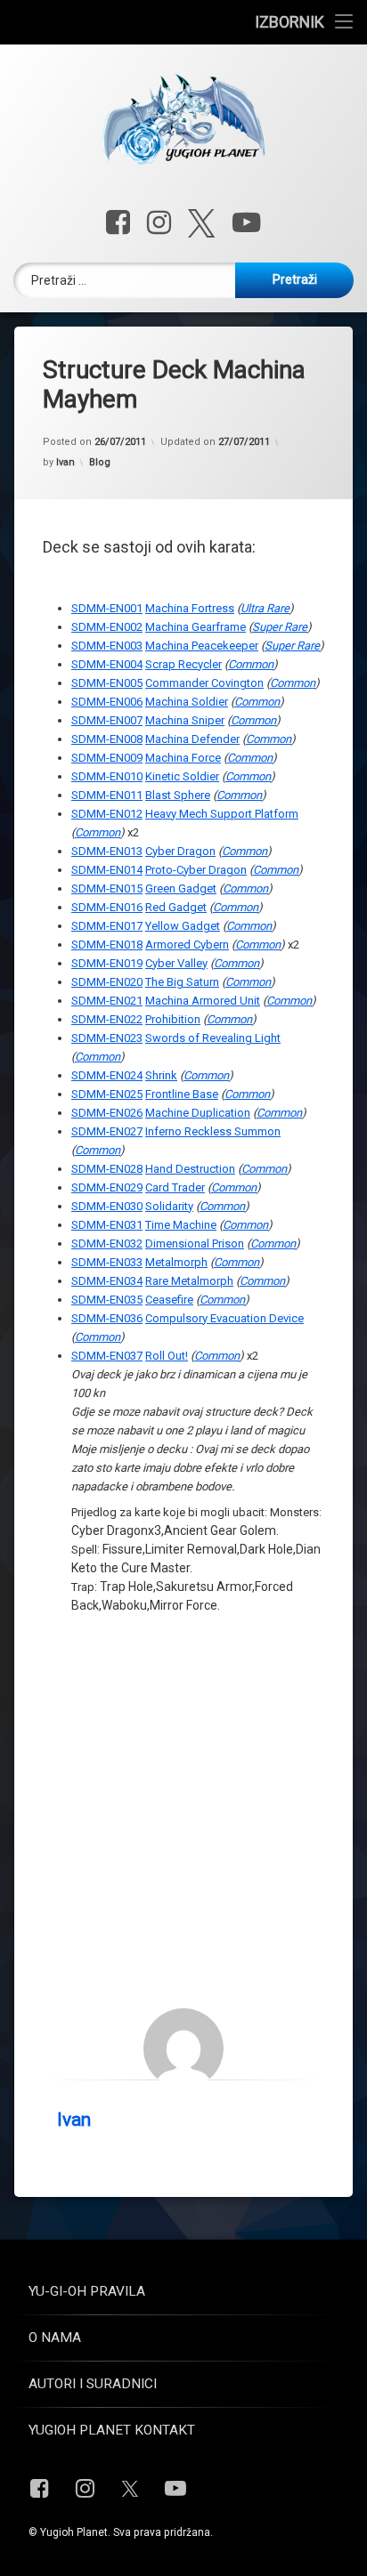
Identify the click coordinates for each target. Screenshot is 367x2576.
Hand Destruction (190, 1169)
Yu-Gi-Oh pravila (87, 2291)
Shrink (161, 1075)
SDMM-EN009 (107, 758)
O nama (55, 2338)
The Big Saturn (182, 982)
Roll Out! (167, 1356)
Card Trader (175, 1187)
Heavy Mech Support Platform (222, 814)
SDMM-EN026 (107, 1113)
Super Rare (280, 627)
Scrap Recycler (183, 664)
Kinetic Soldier (182, 776)
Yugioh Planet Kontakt (112, 2430)
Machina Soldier (187, 702)
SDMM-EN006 (107, 702)
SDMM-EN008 (107, 739)
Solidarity (169, 1206)
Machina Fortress (190, 608)
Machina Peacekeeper (202, 646)
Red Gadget (176, 907)
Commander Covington (204, 683)
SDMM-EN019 (107, 963)
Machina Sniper (185, 720)
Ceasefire (169, 1300)
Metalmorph (176, 1262)
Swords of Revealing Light (213, 1038)
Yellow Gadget (183, 926)
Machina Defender (192, 739)
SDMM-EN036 (107, 1318)
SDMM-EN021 (107, 1001)
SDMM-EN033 (107, 1262)
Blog (100, 462)
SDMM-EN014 (107, 870)
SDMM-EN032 (107, 1244)
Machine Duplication (198, 1113)
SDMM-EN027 (107, 1131)
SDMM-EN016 (107, 907)
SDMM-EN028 (107, 1169)
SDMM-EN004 (107, 664)
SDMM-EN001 (107, 608)
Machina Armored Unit (203, 1001)
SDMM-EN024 (107, 1075)
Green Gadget (181, 888)
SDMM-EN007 (107, 720)
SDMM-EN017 (107, 926)
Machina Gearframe (196, 627)
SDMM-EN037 (107, 1356)
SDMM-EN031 (107, 1225)
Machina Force (183, 758)
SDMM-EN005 (107, 683)
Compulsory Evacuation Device (224, 1318)
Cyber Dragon (180, 851)
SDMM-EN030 (107, 1206)
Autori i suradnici (93, 2384)
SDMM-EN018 (107, 945)
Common (251, 664)
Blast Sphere (178, 795)
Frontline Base (182, 1094)
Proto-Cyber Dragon (196, 870)
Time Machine (181, 1225)
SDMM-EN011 (107, 795)
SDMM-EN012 (107, 814)
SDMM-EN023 (107, 1038)
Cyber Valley (176, 963)
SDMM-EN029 (107, 1187)
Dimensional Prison (195, 1244)
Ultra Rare (265, 608)
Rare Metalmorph (189, 1281)
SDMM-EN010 (107, 776)
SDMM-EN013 (107, 851)
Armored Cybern (187, 945)
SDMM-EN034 (107, 1281)
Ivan (65, 462)
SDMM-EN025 (107, 1094)
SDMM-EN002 (107, 627)
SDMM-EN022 (107, 1019)
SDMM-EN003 (107, 646)
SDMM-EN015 (107, 888)
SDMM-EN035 (107, 1300)
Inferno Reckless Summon (213, 1131)
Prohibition (173, 1019)
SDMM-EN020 (107, 982)
